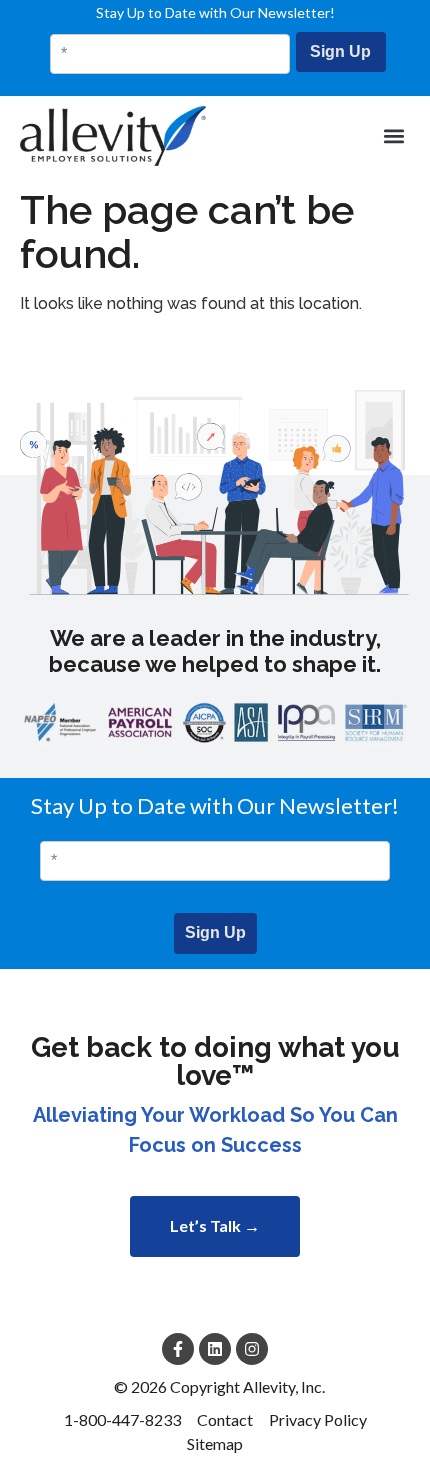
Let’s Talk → (215, 1225)
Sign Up (340, 51)
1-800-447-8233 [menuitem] (122, 1419)
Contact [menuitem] (225, 1419)
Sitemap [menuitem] (215, 1443)
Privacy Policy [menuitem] (318, 1419)
